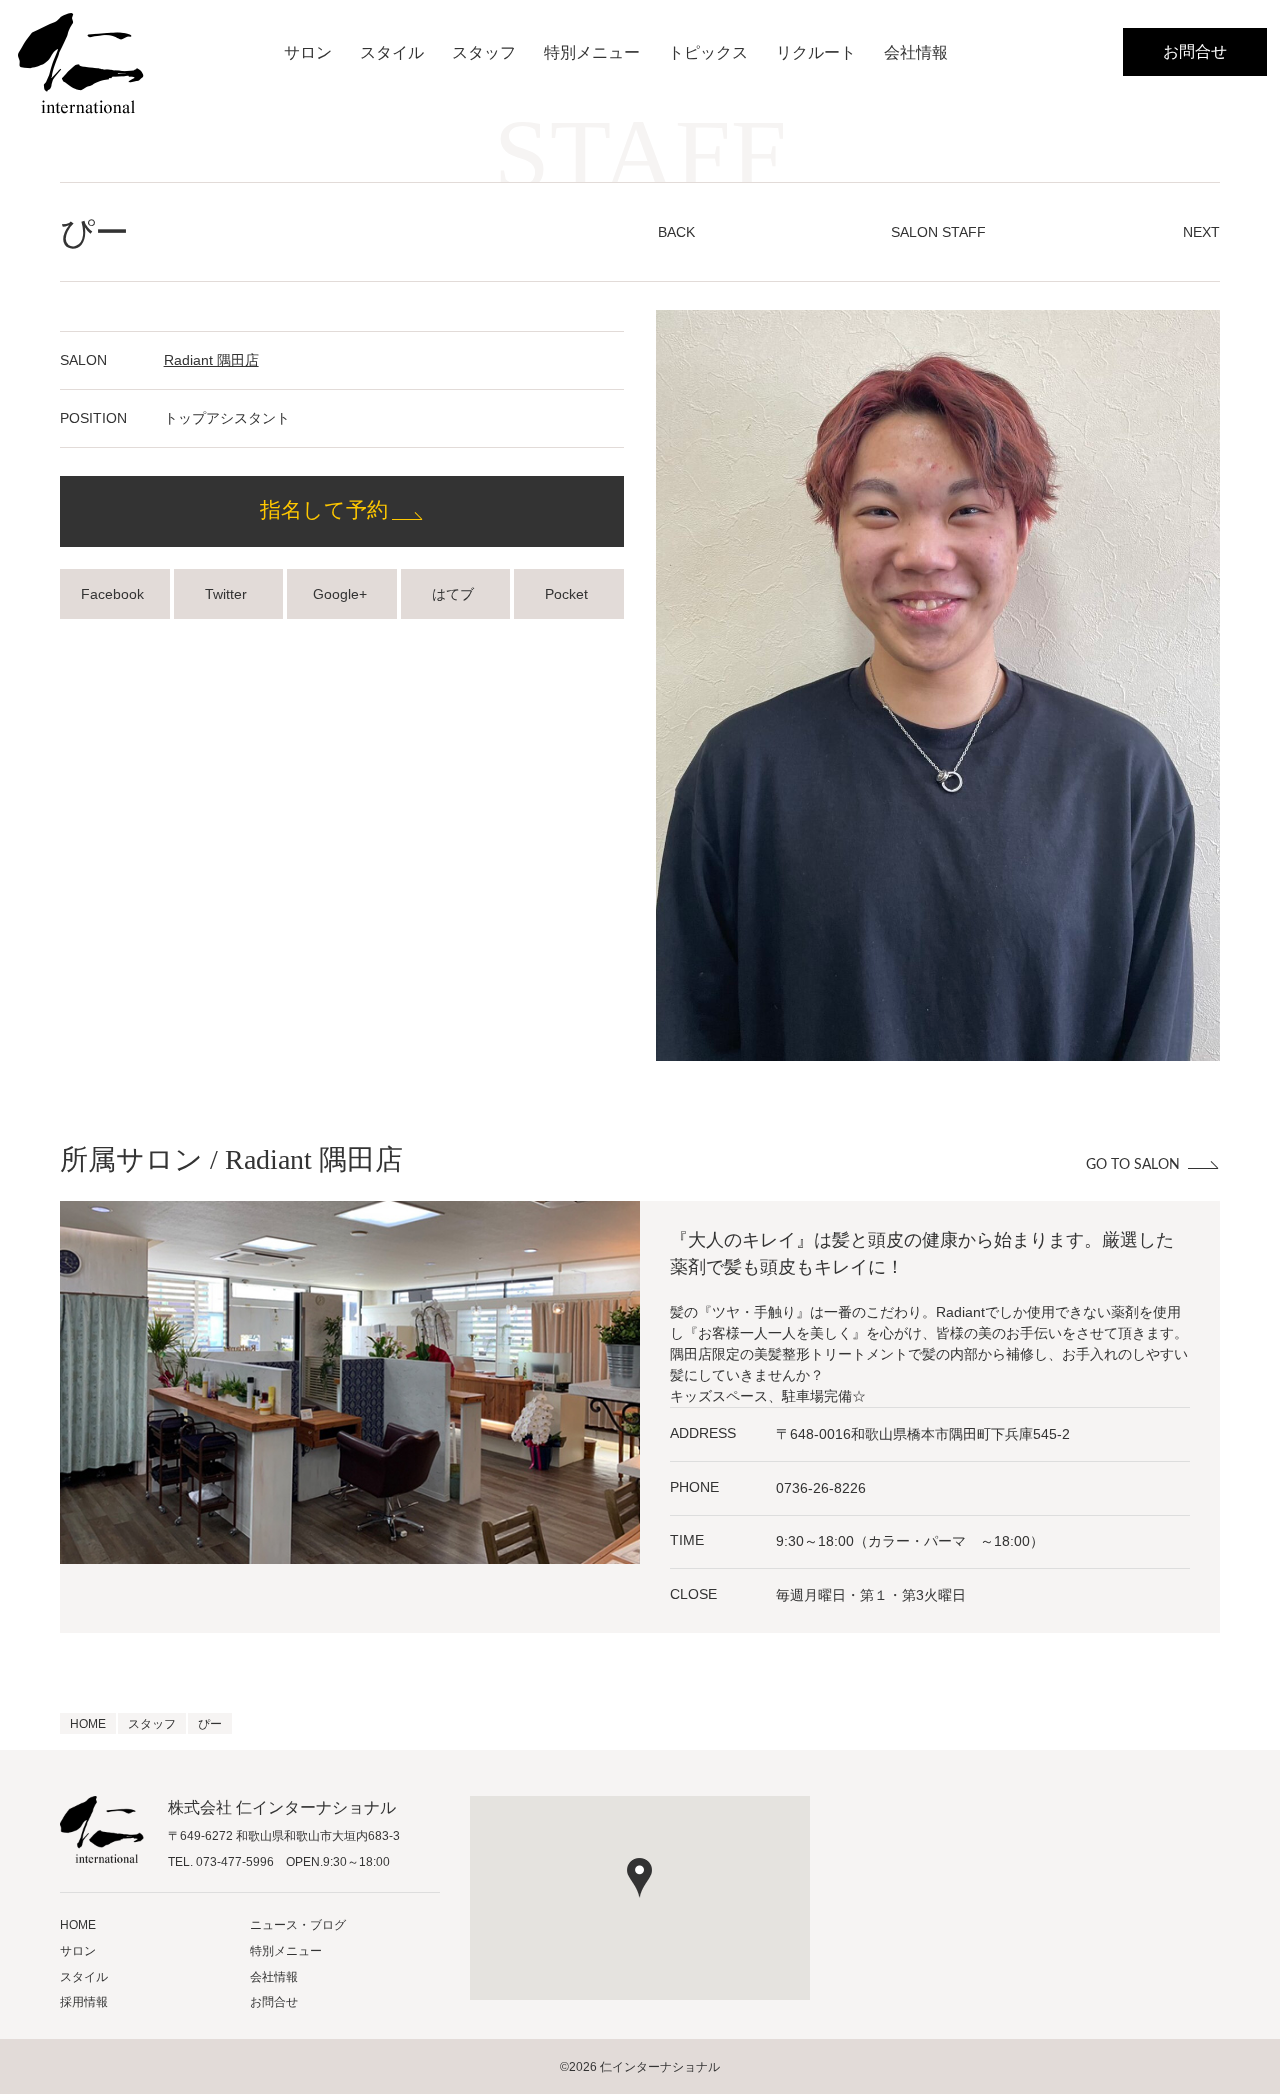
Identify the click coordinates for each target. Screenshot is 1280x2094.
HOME (78, 1925)
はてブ (455, 594)
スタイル (392, 52)
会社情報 (916, 52)
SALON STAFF (938, 232)
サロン (308, 52)
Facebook (114, 594)
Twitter (228, 594)
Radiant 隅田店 (211, 360)
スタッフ (484, 52)
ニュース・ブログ (298, 1925)
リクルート (816, 52)
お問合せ (1195, 51)
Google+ (342, 594)
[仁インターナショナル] (81, 64)
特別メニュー (592, 52)
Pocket (568, 594)
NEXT (1201, 232)
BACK (676, 232)
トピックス (708, 52)
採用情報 (84, 2002)
